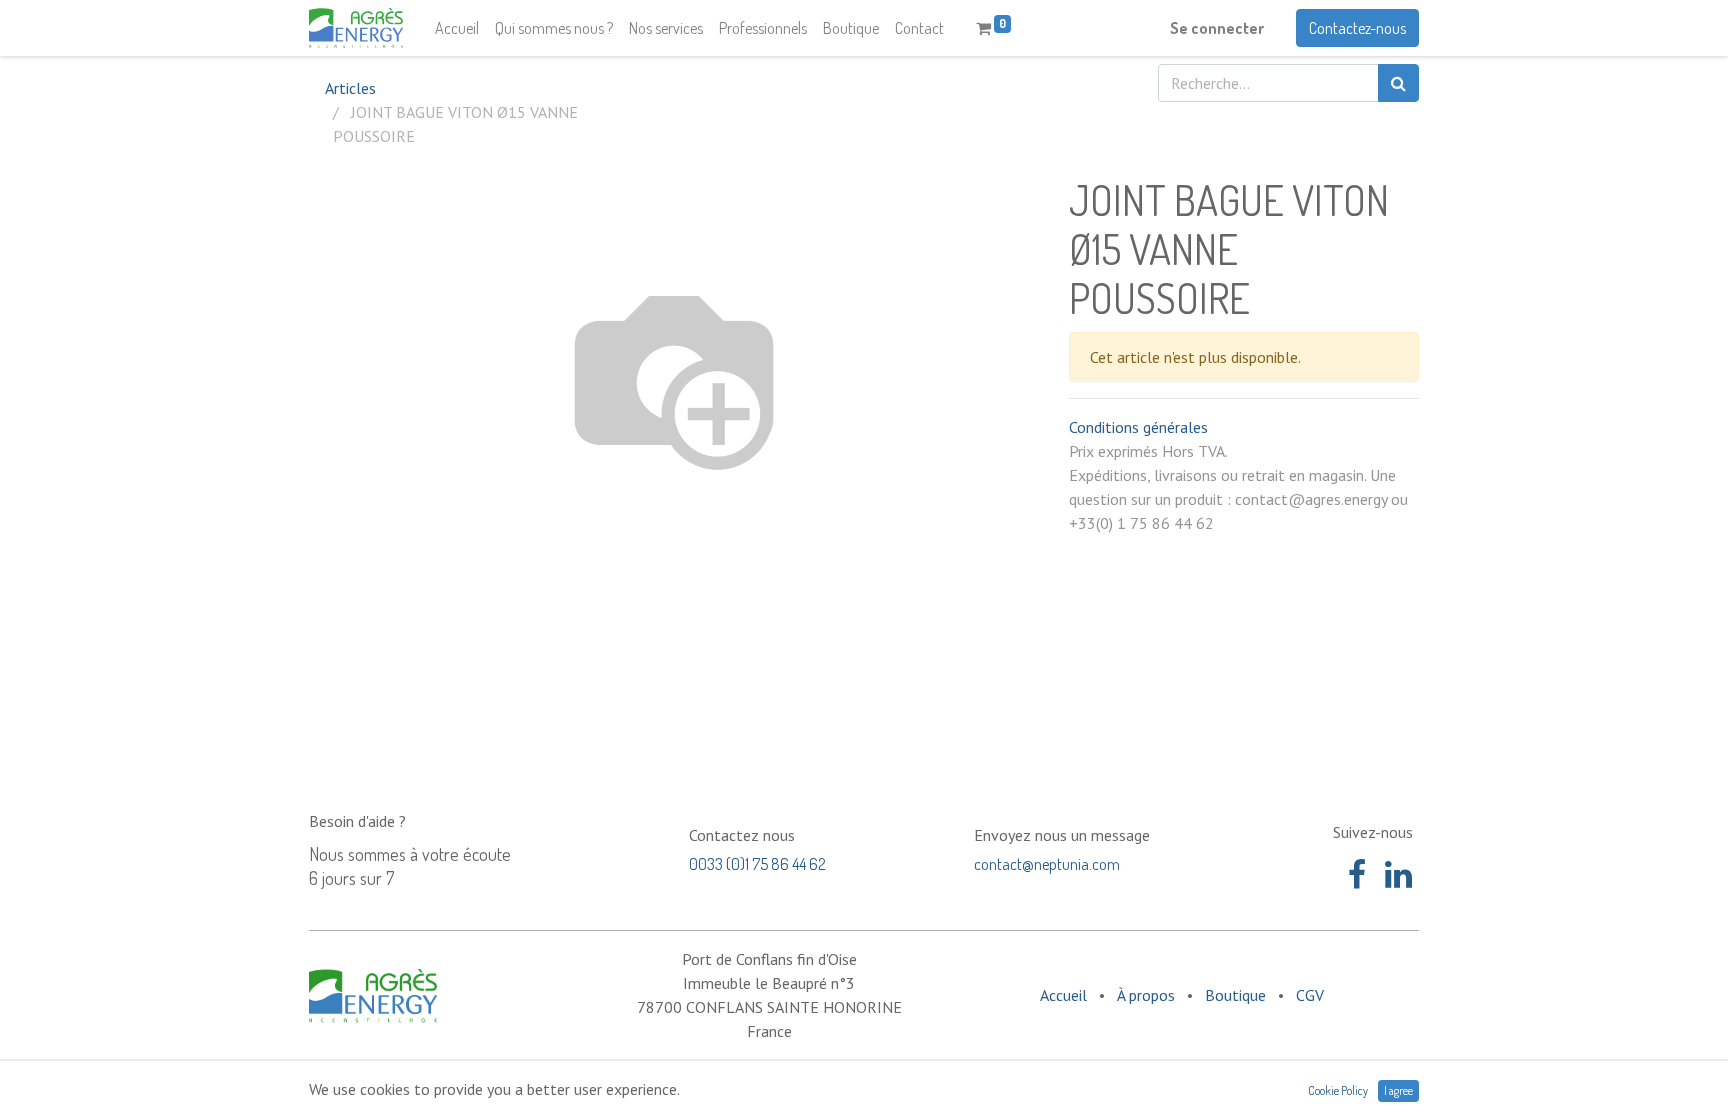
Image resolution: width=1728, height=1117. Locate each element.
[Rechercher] (1398, 83)
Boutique (1235, 995)
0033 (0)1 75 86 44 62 (757, 864)
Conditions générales (1138, 427)
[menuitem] (457, 28)
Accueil (1063, 995)
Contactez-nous (1357, 28)
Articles (350, 88)
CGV (1310, 995)
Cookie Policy (1338, 1090)
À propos (1146, 995)
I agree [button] (1398, 1090)
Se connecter (1217, 28)
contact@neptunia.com (1047, 864)
